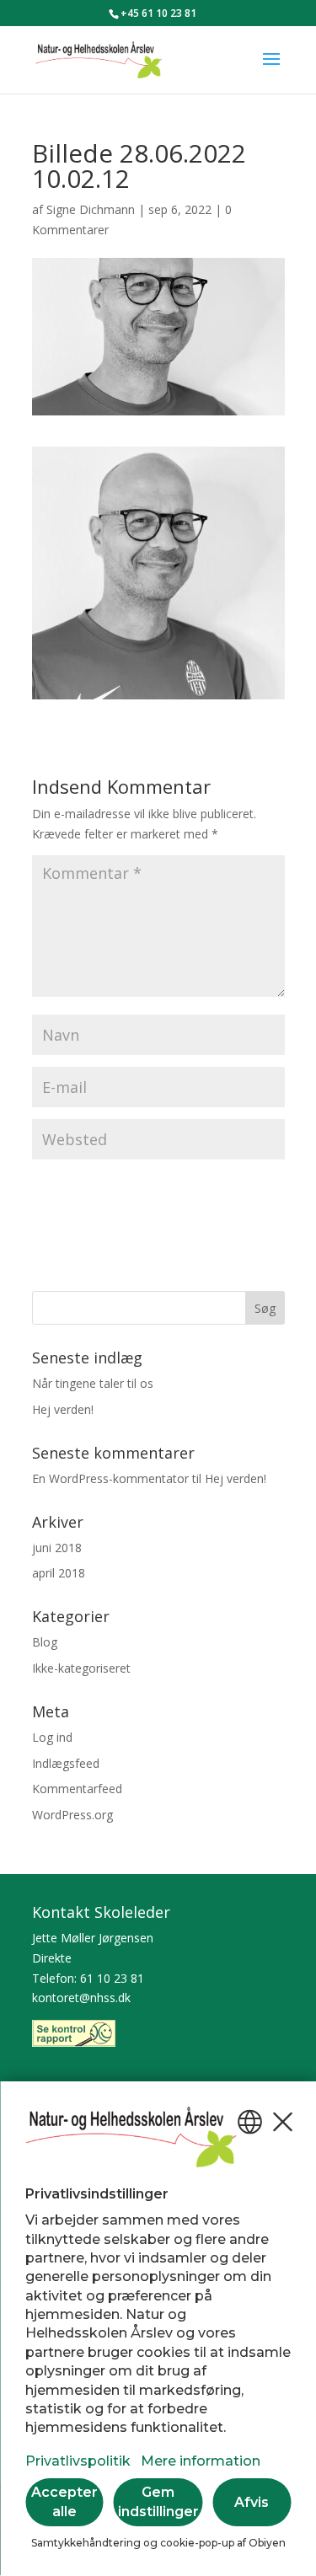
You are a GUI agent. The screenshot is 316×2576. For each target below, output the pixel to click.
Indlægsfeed (66, 1763)
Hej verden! (63, 1409)
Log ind (52, 1737)
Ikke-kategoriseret (81, 1668)
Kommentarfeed (77, 1789)
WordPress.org (72, 1815)
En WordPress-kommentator (110, 1478)
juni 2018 (57, 1548)
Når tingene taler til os (93, 1383)
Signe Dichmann (91, 209)
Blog (45, 1642)
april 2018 (59, 1573)
